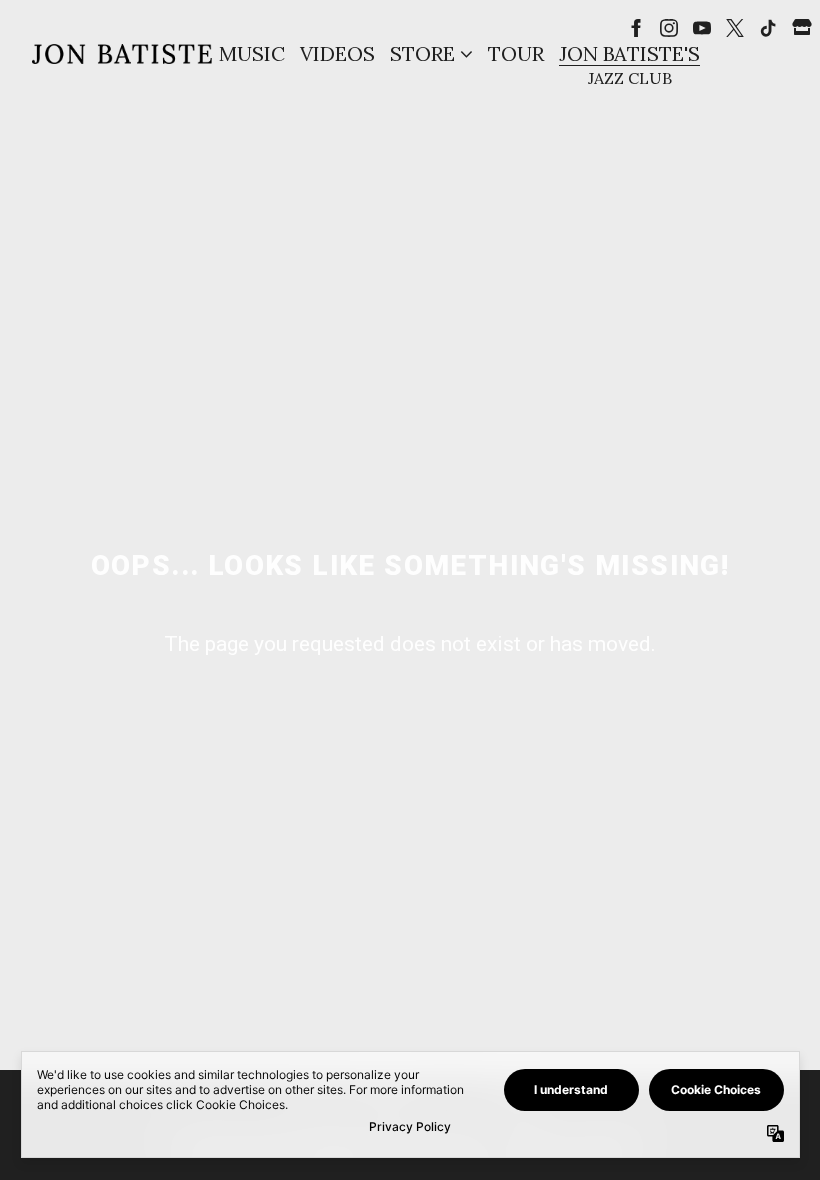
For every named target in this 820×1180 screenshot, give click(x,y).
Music (252, 54)
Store (422, 54)
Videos (337, 54)
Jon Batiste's (629, 54)
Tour (516, 54)
